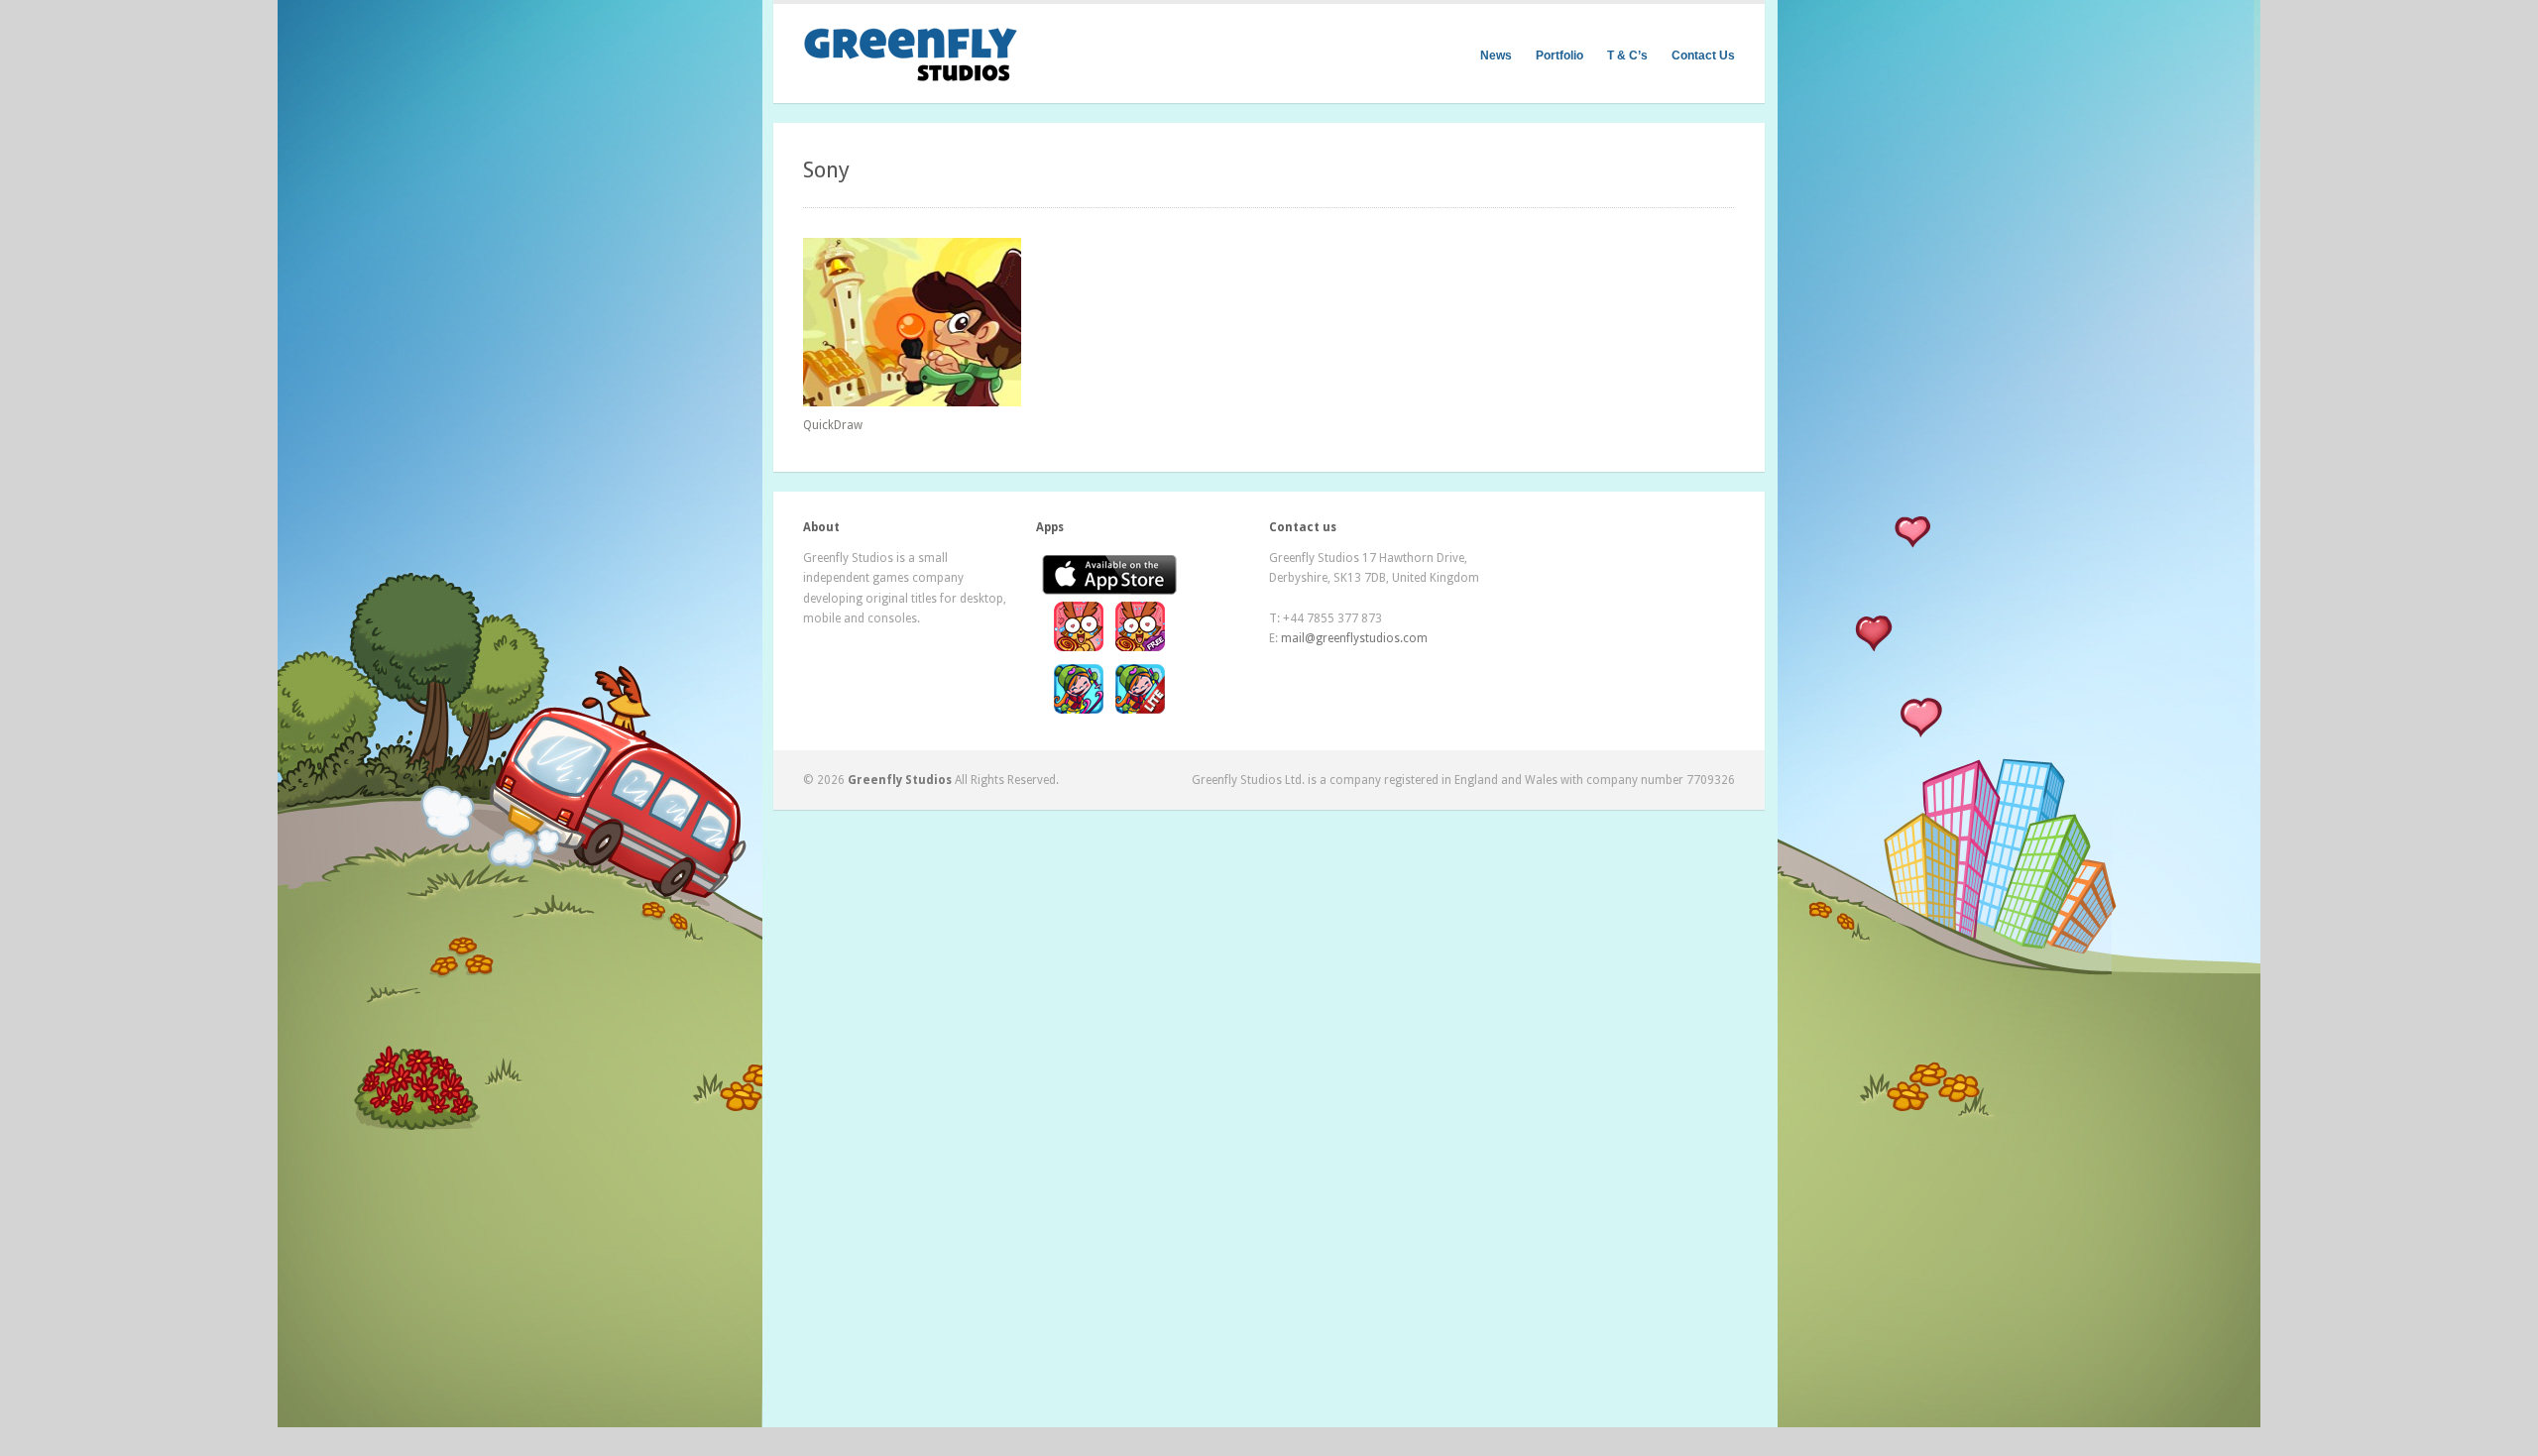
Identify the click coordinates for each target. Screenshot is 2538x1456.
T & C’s (1627, 56)
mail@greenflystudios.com (1354, 638)
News (1496, 56)
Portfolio (1559, 56)
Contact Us (1703, 56)
